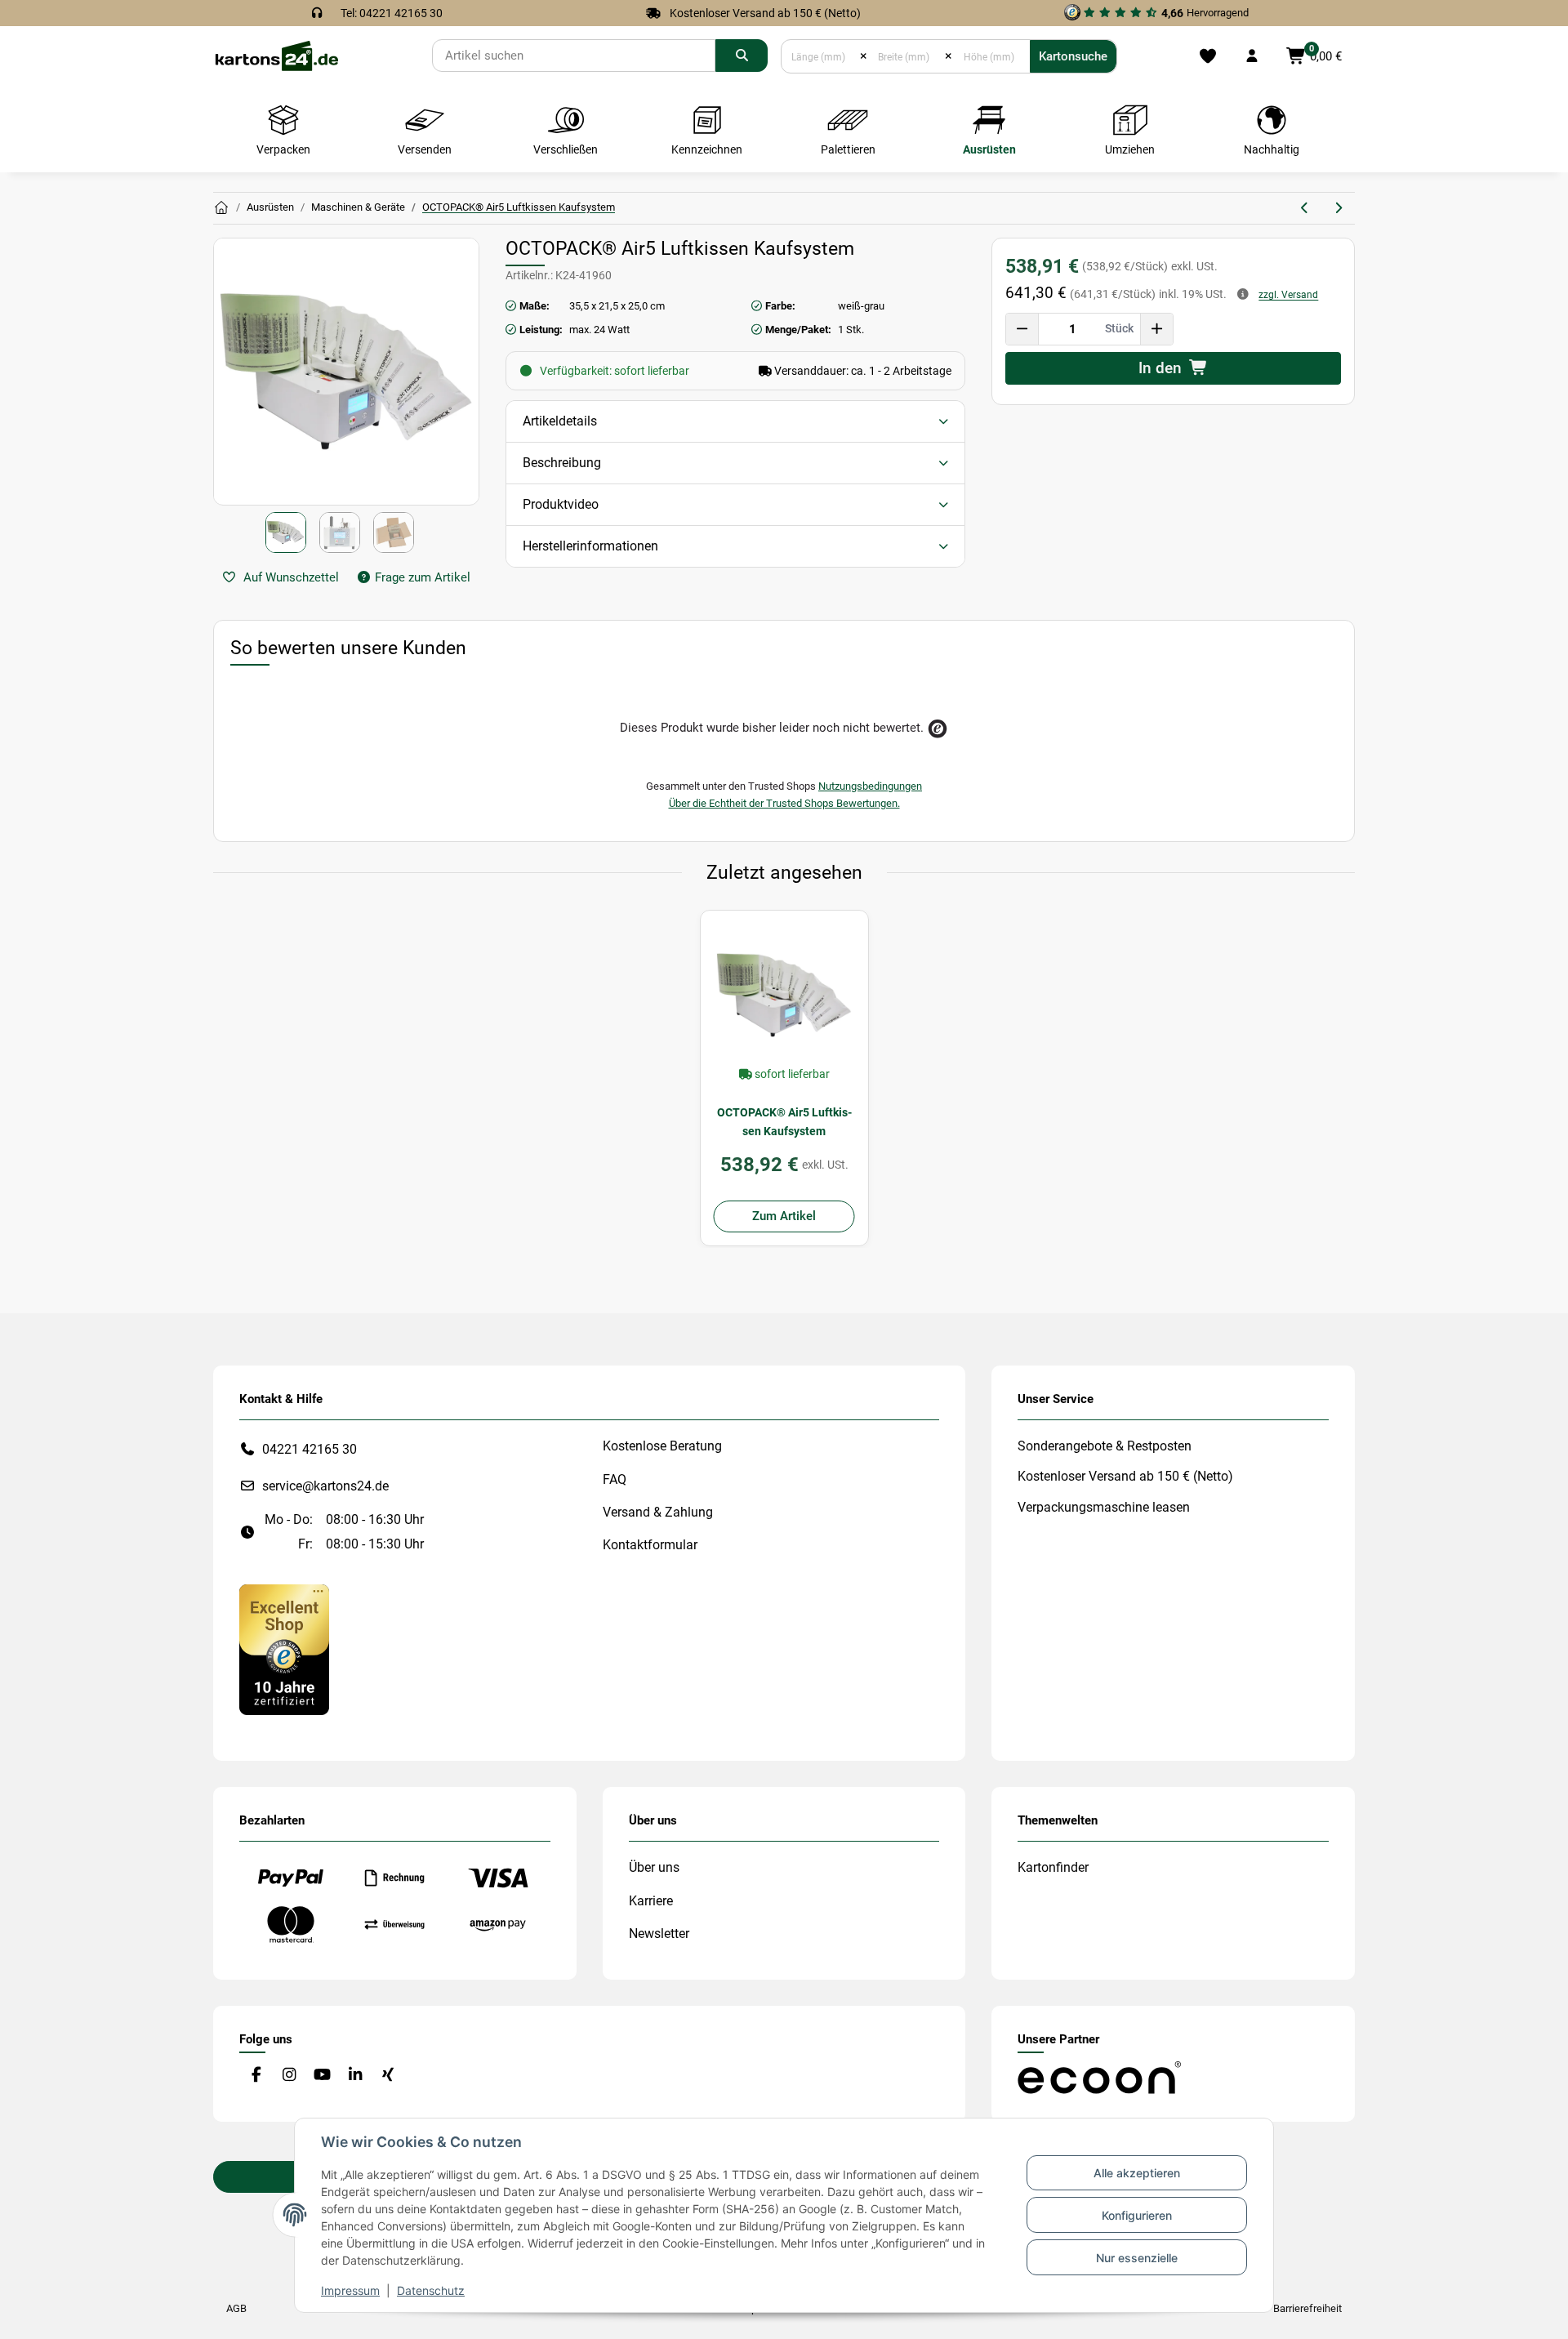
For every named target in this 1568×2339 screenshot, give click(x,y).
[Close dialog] (1531, 1064)
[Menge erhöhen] (1156, 329)
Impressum (350, 2290)
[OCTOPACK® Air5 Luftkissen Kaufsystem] (784, 994)
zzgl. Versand (1288, 295)
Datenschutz (431, 2290)
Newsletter (659, 1934)
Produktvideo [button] (561, 504)
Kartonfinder (1053, 1867)
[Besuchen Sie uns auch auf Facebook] (256, 2075)
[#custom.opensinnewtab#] (284, 1648)
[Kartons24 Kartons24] (221, 208)
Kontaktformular (650, 1545)
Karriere (651, 1901)
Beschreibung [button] (562, 463)
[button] (1252, 56)
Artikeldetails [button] (560, 421)
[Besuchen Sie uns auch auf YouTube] (322, 2075)
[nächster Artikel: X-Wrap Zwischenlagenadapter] (1338, 208)
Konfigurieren (1137, 2215)
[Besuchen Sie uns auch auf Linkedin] (355, 2075)
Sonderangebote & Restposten (1105, 1446)
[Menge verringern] (1022, 329)
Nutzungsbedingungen (870, 786)
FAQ (615, 1479)
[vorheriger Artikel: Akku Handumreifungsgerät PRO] (1305, 208)
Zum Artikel (784, 1216)
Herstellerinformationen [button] (590, 546)
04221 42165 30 (310, 1449)
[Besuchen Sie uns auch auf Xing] (388, 2075)
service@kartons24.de (325, 1486)
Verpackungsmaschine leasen (1104, 1507)
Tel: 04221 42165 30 (392, 13)
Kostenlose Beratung (662, 1446)
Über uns (654, 1867)
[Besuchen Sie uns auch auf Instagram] (289, 2075)
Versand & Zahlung (658, 1512)
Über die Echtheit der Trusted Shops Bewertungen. (784, 803)
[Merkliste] (1207, 56)
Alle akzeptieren (1137, 2173)
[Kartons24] (276, 55)
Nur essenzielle (1137, 2258)
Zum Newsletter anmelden (1368, 1252)
